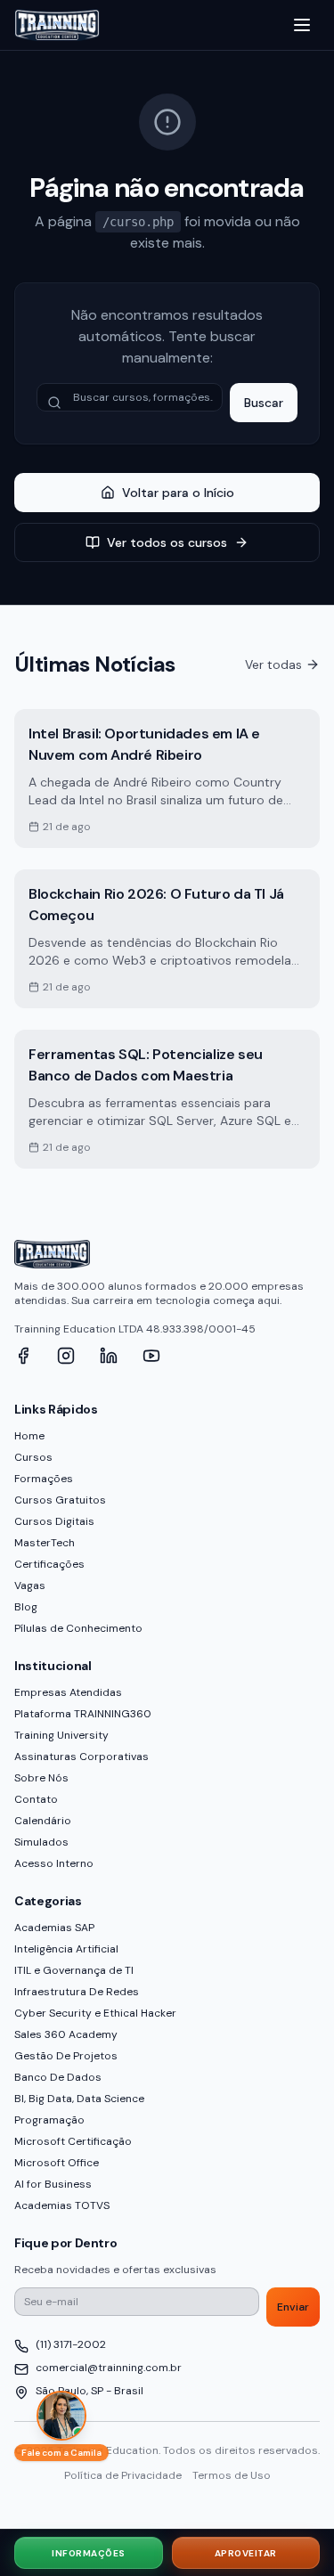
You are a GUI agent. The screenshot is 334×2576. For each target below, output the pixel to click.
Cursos (33, 1457)
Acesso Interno (54, 1863)
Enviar (293, 2307)
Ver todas (273, 664)
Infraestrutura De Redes (77, 1992)
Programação (49, 2120)
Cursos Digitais (54, 1521)
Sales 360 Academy (66, 2034)
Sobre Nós (41, 1778)
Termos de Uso (232, 2475)
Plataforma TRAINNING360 (83, 1714)
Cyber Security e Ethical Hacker (95, 2013)
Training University (61, 1735)
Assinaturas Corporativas (81, 1757)
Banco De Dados (58, 2077)
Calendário (43, 1821)
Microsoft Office (57, 2163)
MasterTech (45, 1543)
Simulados (41, 1842)
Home (29, 1436)
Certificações (49, 1564)
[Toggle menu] (302, 25)
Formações (44, 1479)
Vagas (30, 1586)
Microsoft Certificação (73, 2141)
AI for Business (53, 2184)
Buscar (264, 403)
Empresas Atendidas (68, 1692)
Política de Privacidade (123, 2475)
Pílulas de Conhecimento (78, 1628)
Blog (26, 1607)
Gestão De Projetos (66, 2056)
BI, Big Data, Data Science (79, 2099)
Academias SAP (54, 1928)
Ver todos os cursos (167, 542)
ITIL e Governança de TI (74, 1970)
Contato (36, 1799)
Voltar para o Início (178, 493)
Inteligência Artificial (66, 1949)
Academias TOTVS (62, 2205)
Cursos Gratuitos (60, 1500)
